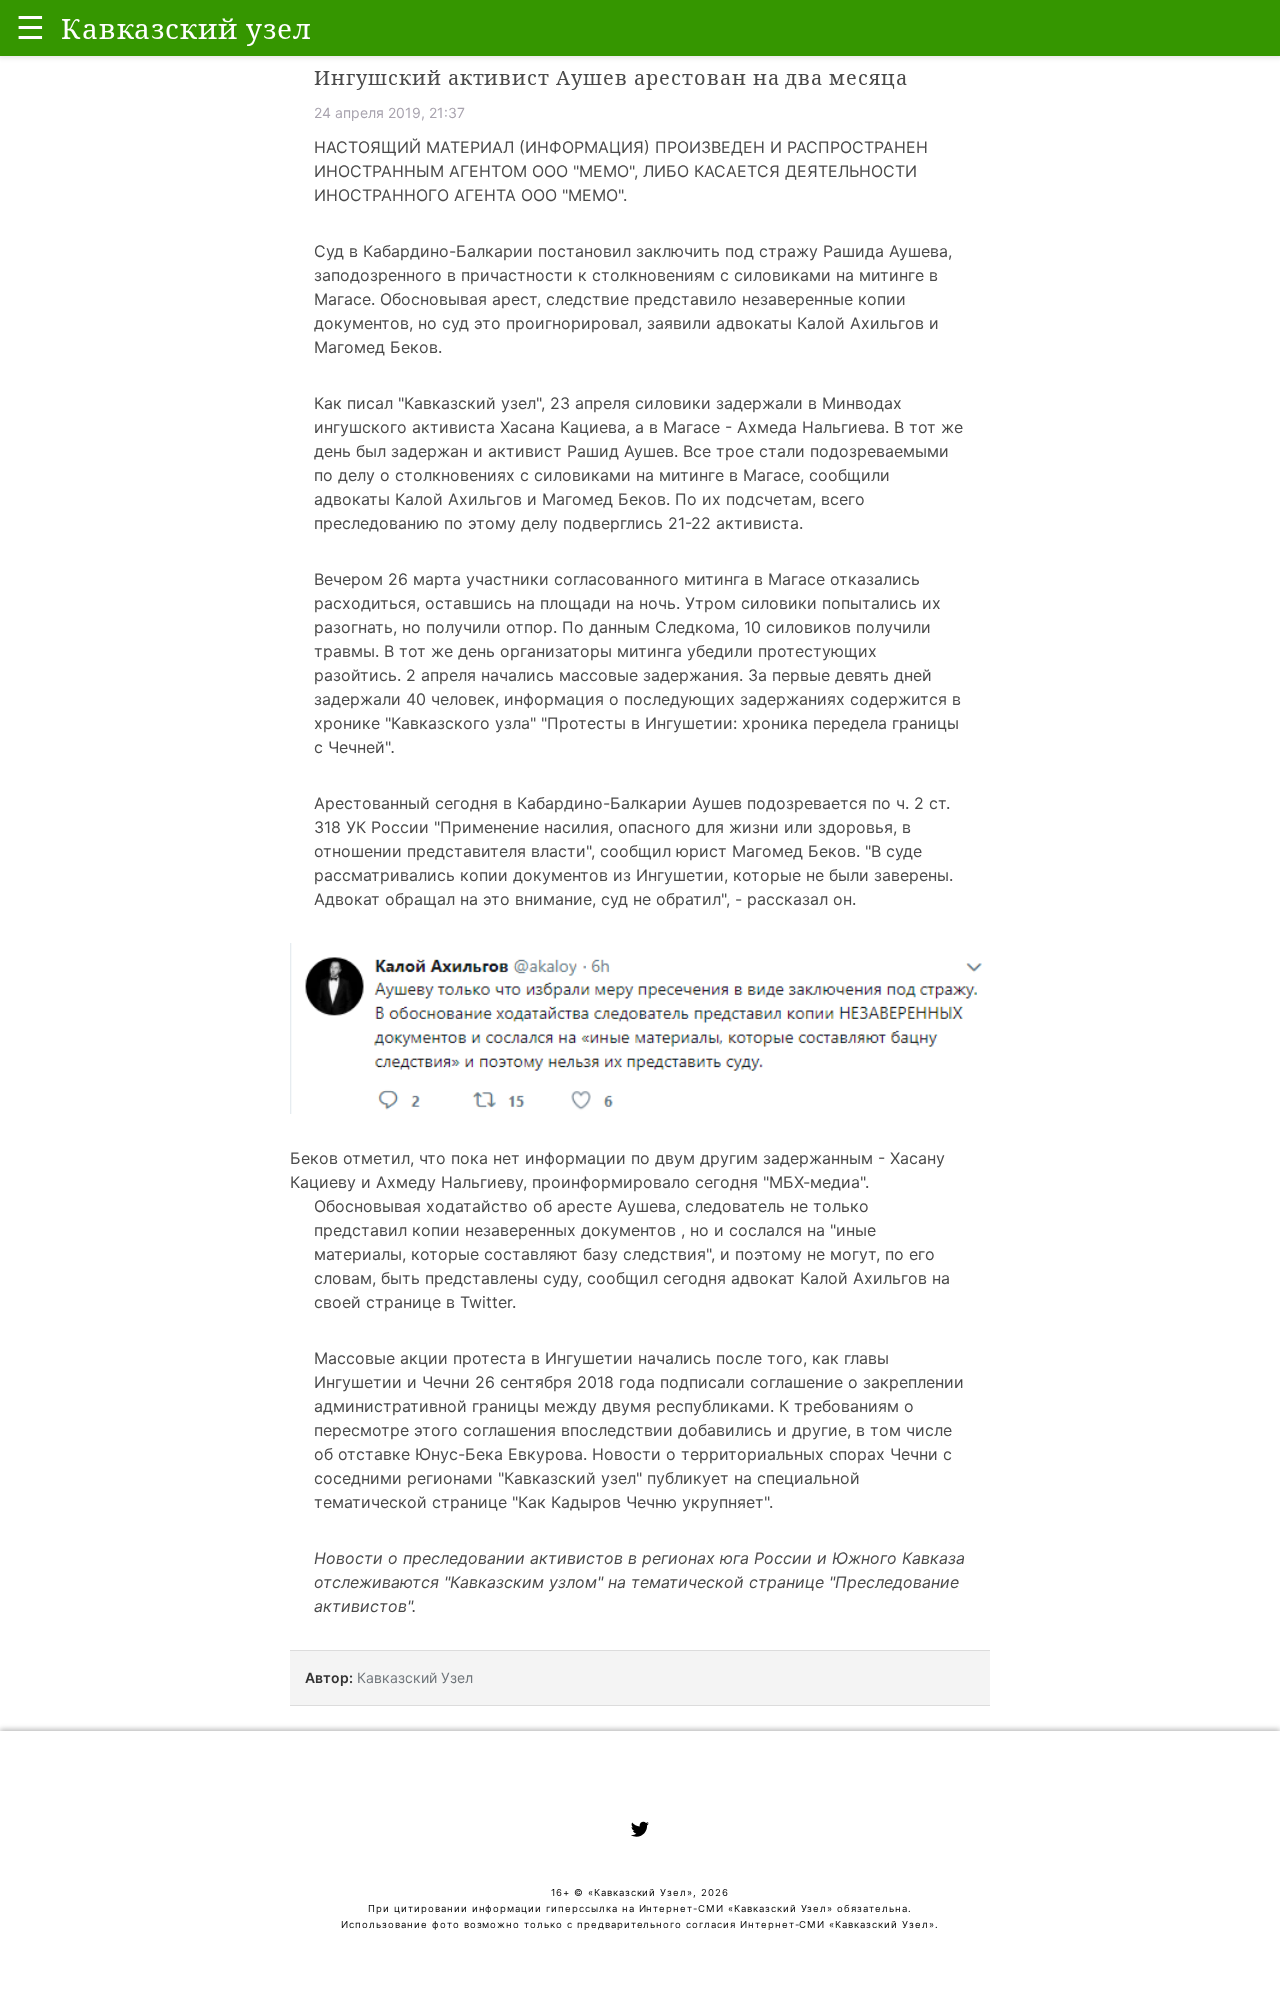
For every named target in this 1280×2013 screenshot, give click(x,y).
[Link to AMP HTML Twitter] (640, 1832)
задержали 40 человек (404, 699)
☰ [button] (30, 27)
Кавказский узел (470, 403)
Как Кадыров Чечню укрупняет (641, 1502)
